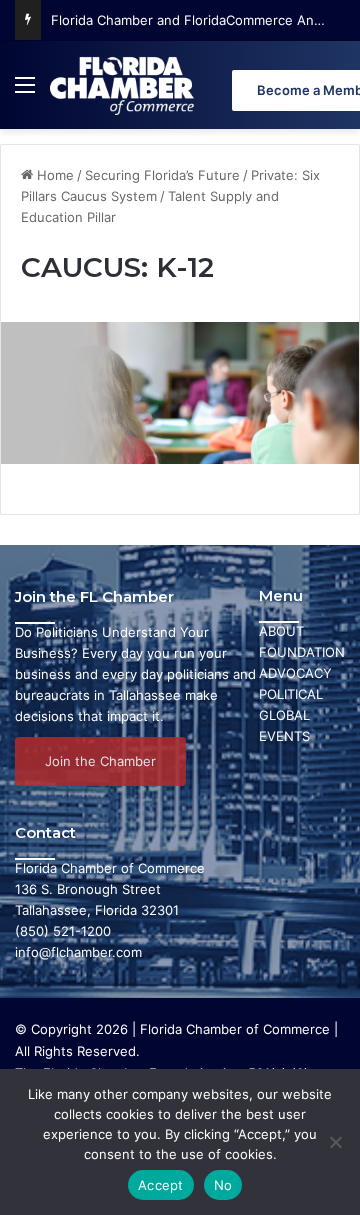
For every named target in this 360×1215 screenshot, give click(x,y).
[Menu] (25, 92)
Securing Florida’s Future (162, 175)
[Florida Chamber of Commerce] (124, 85)
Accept (161, 1185)
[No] (335, 1142)
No (223, 1185)
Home (53, 175)
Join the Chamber (100, 761)
